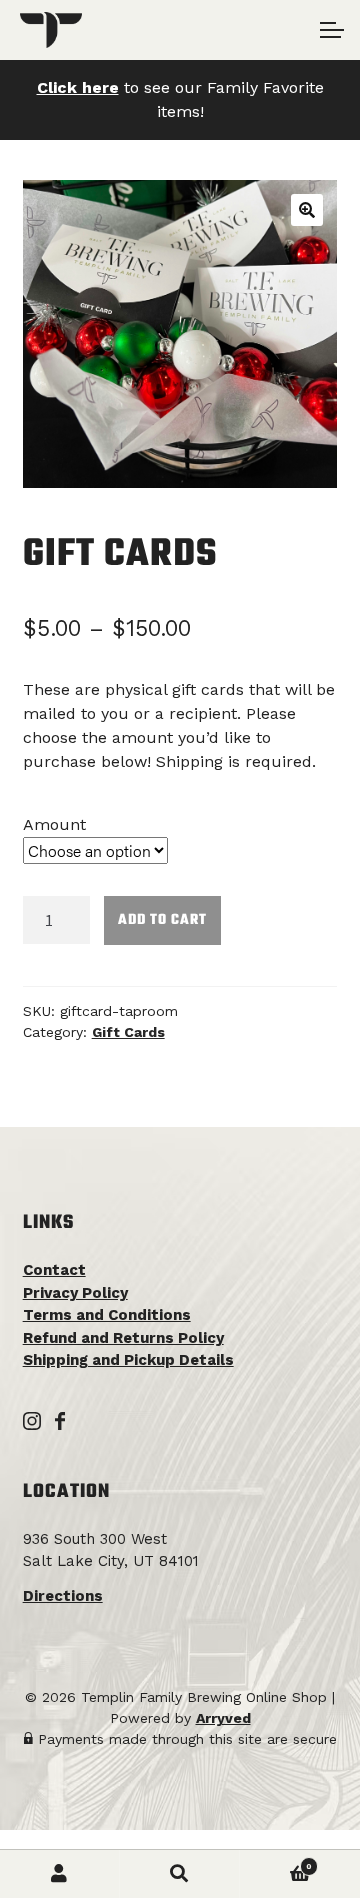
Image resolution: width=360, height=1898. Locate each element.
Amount (54, 824)
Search (180, 1874)
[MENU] (330, 30)
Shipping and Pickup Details (128, 1360)
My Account (60, 1874)
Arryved (223, 1718)
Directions (63, 1596)
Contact (54, 1270)
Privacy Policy (75, 1293)
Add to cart (162, 920)
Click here (78, 87)
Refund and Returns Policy (123, 1338)
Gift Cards (128, 1032)
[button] (307, 210)
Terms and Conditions (107, 1315)
